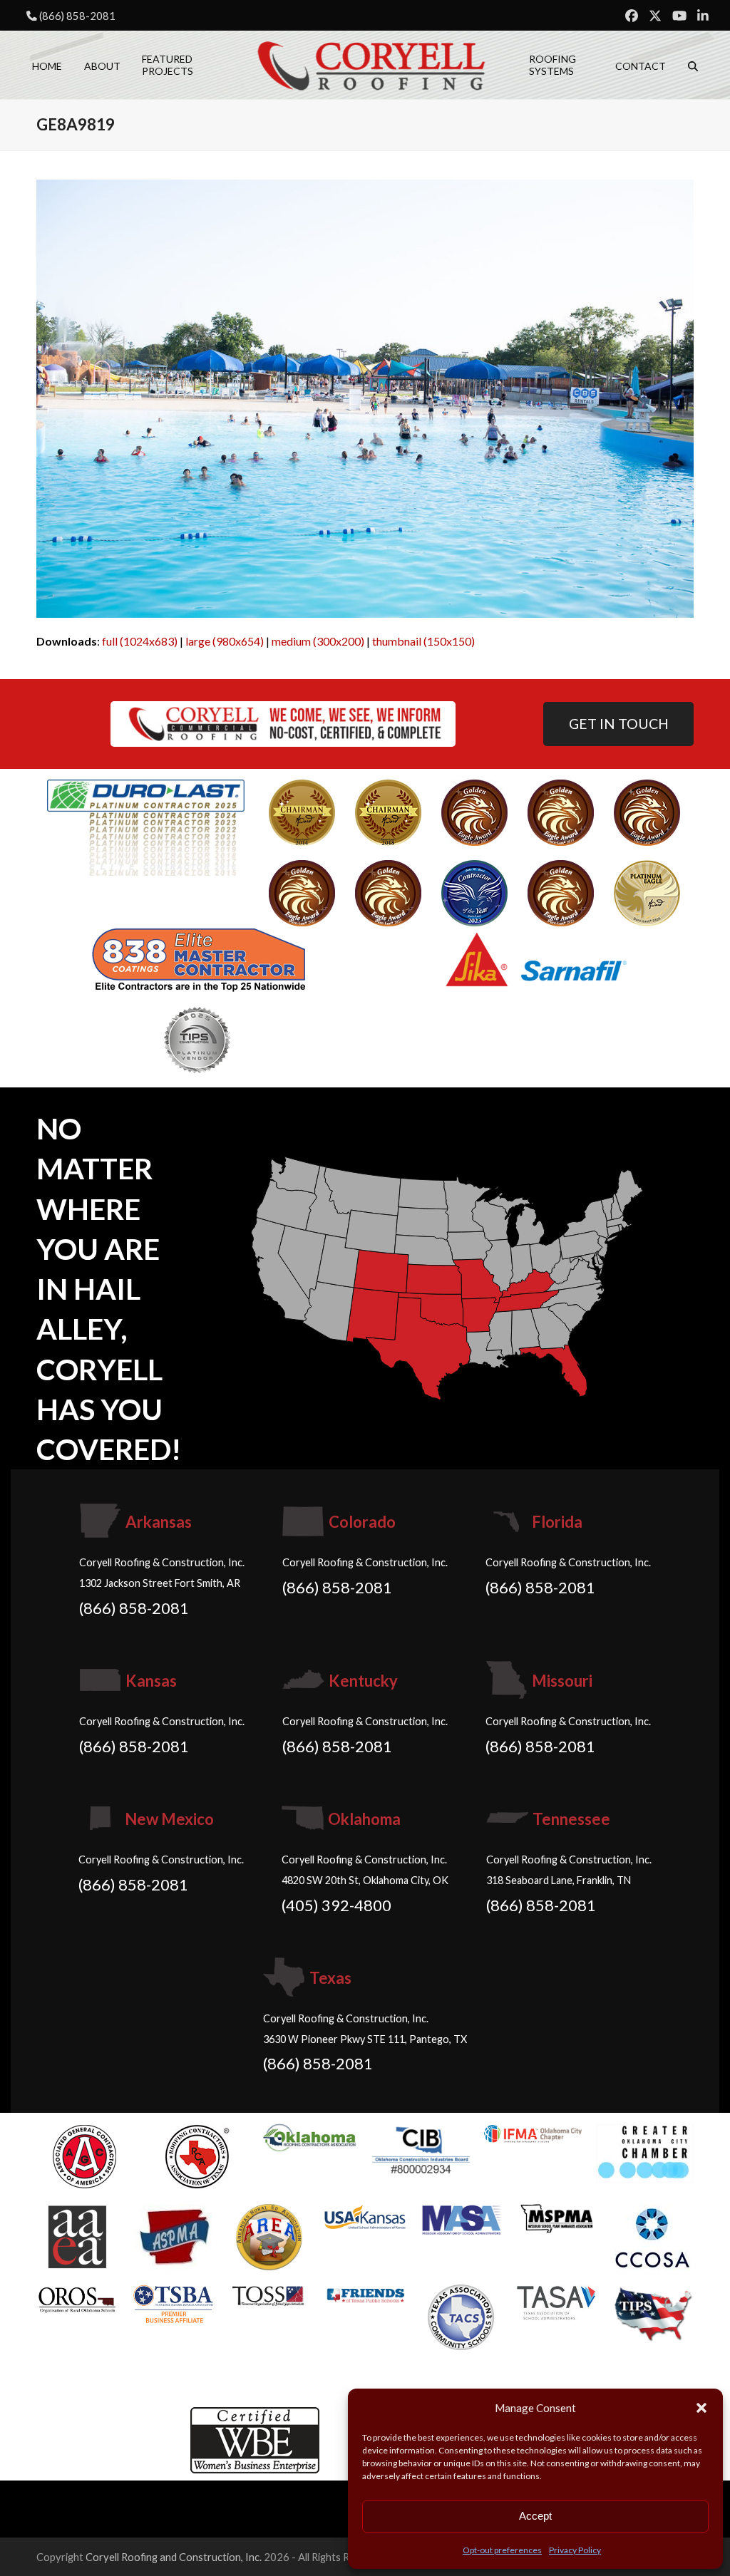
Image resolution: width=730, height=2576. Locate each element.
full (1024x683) (140, 641)
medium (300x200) (318, 641)
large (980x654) (225, 641)
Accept (535, 2516)
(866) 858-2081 (77, 16)
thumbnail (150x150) (423, 641)
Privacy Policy (575, 2550)
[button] (701, 2408)
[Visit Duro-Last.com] (146, 826)
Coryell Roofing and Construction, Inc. (174, 2557)
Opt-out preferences (502, 2550)
